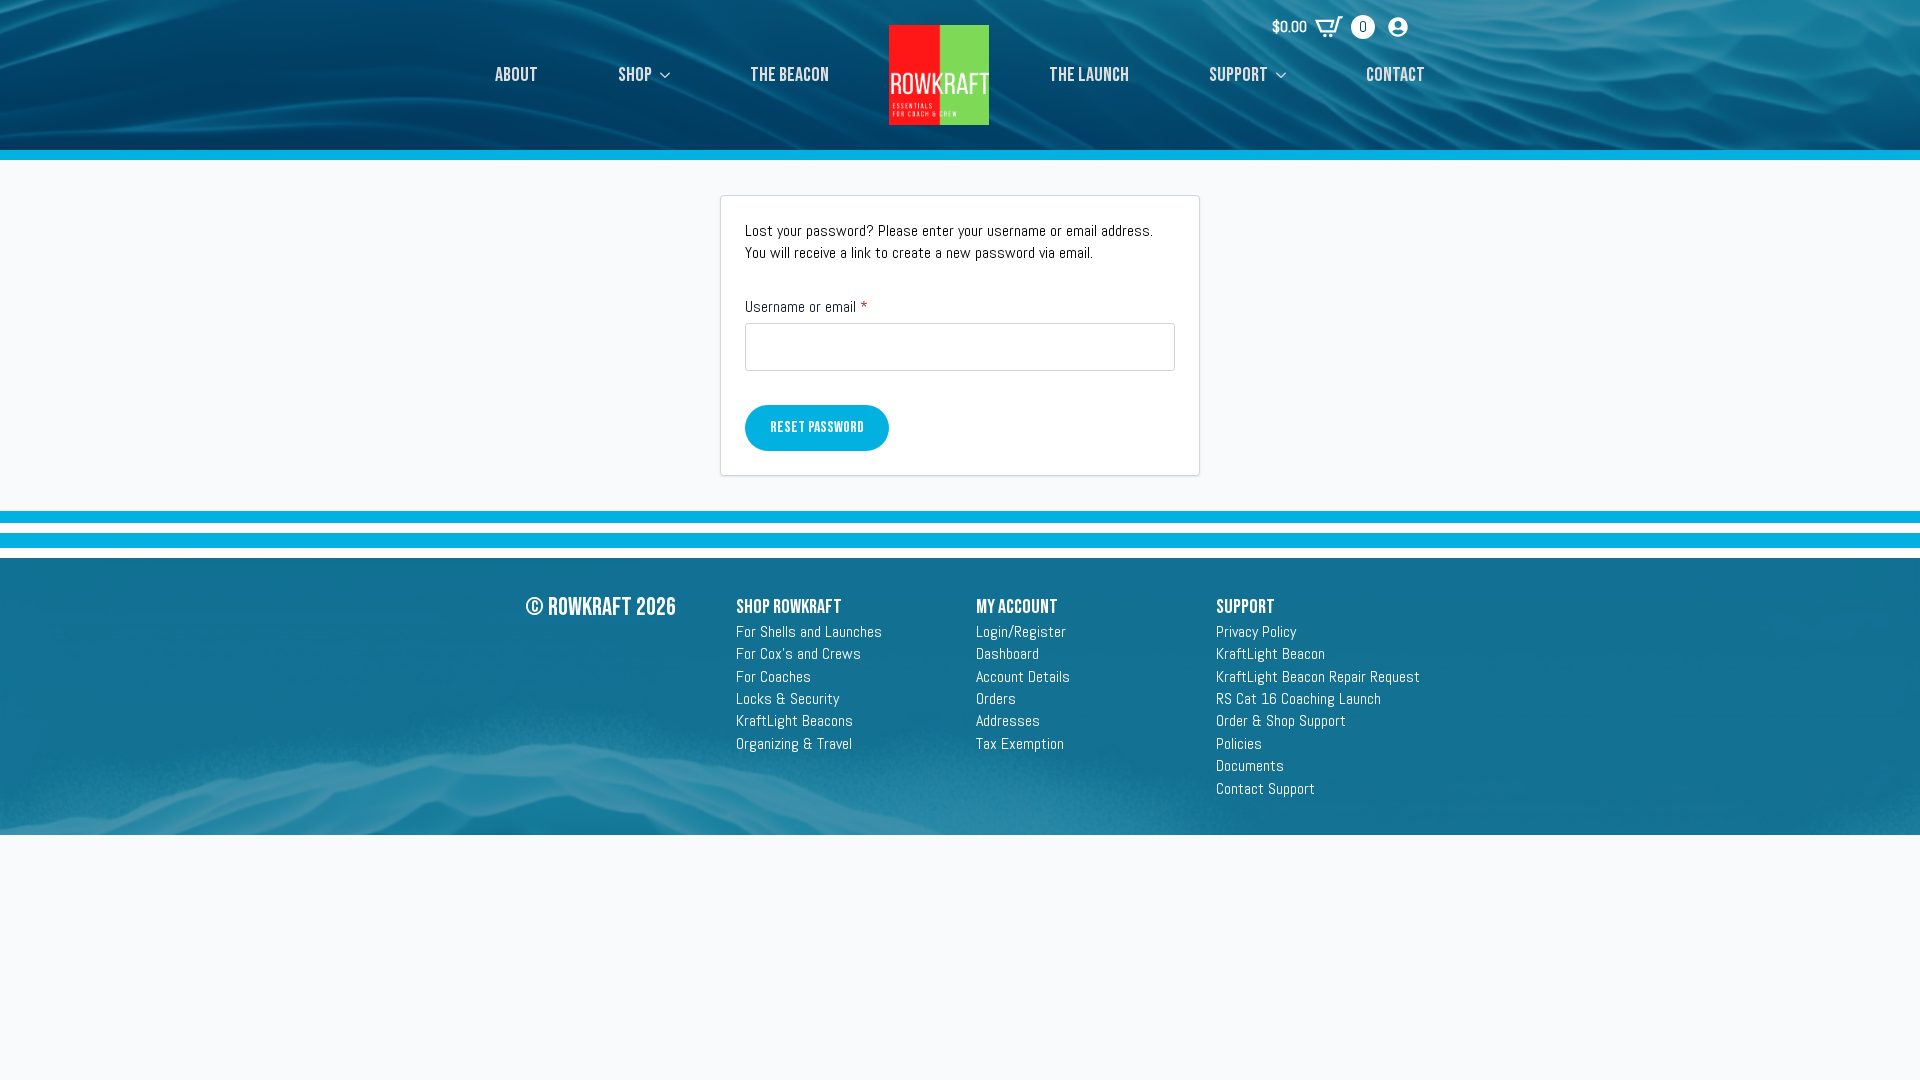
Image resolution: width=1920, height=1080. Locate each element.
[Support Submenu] (1287, 75)
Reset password (817, 427)
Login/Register (1021, 631)
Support (1238, 75)
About (516, 75)
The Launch (1089, 75)
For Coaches (773, 676)
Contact (1395, 75)
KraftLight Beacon (1270, 653)
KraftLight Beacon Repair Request (1318, 676)
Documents (1250, 765)
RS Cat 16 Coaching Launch (1298, 698)
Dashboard (1007, 653)
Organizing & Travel (794, 743)
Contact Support (1265, 788)
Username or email (831, 307)
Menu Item (939, 55)
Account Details (1023, 676)
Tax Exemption (1020, 743)
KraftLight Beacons (794, 720)
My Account (1017, 607)
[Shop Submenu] (671, 75)
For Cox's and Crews (798, 653)
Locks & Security (787, 698)
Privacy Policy (1256, 631)
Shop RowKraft (789, 607)
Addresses (1008, 720)
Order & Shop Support (1281, 720)
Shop (635, 75)
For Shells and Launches (809, 631)
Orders (996, 698)
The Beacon (789, 75)
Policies (1239, 743)
